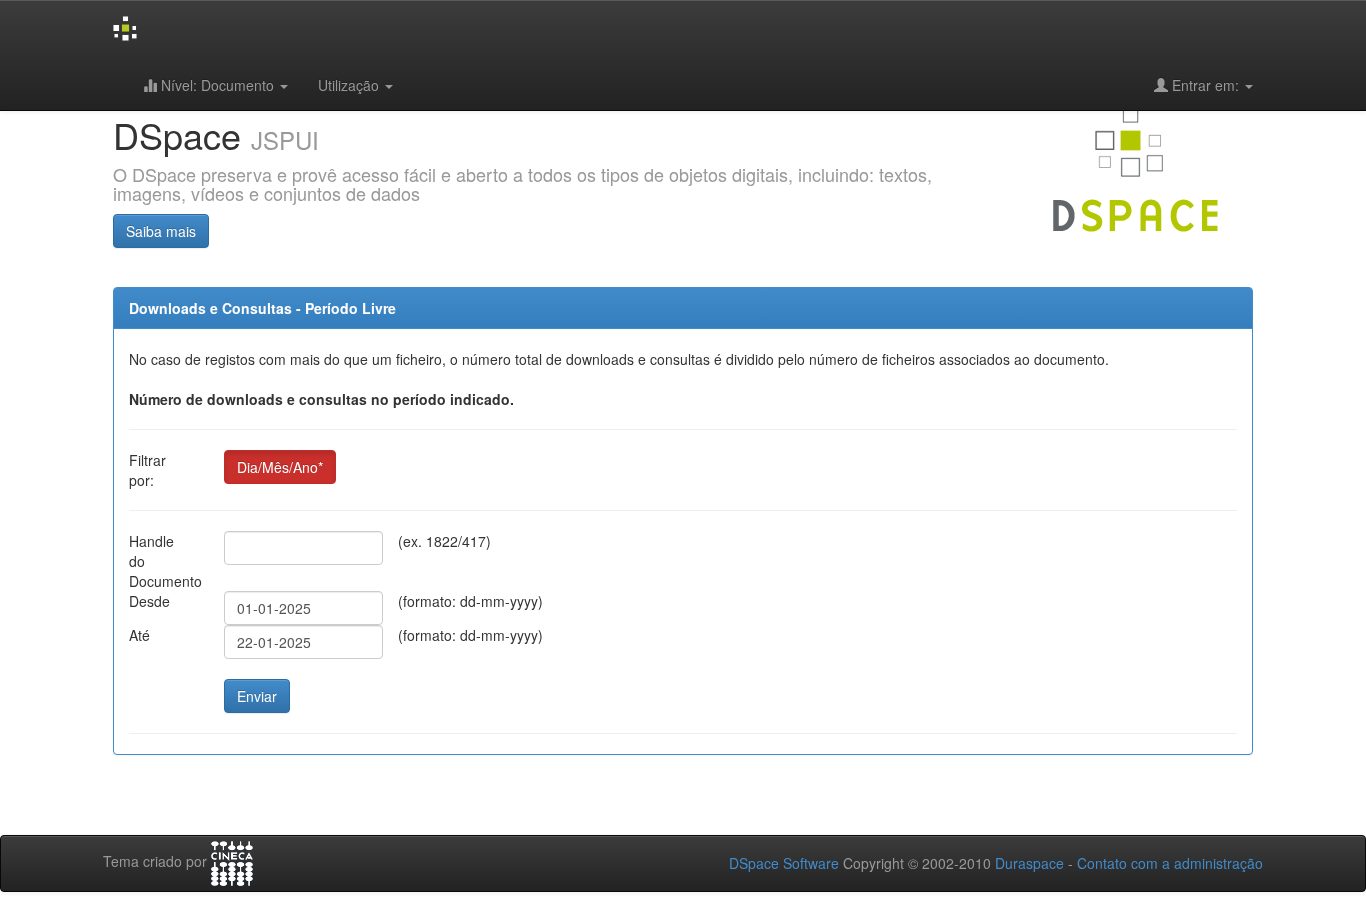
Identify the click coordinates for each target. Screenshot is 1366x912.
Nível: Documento (217, 85)
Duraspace (1029, 863)
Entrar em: (1205, 85)
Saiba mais (161, 231)
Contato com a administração (1170, 863)
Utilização (350, 85)
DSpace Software (784, 863)
